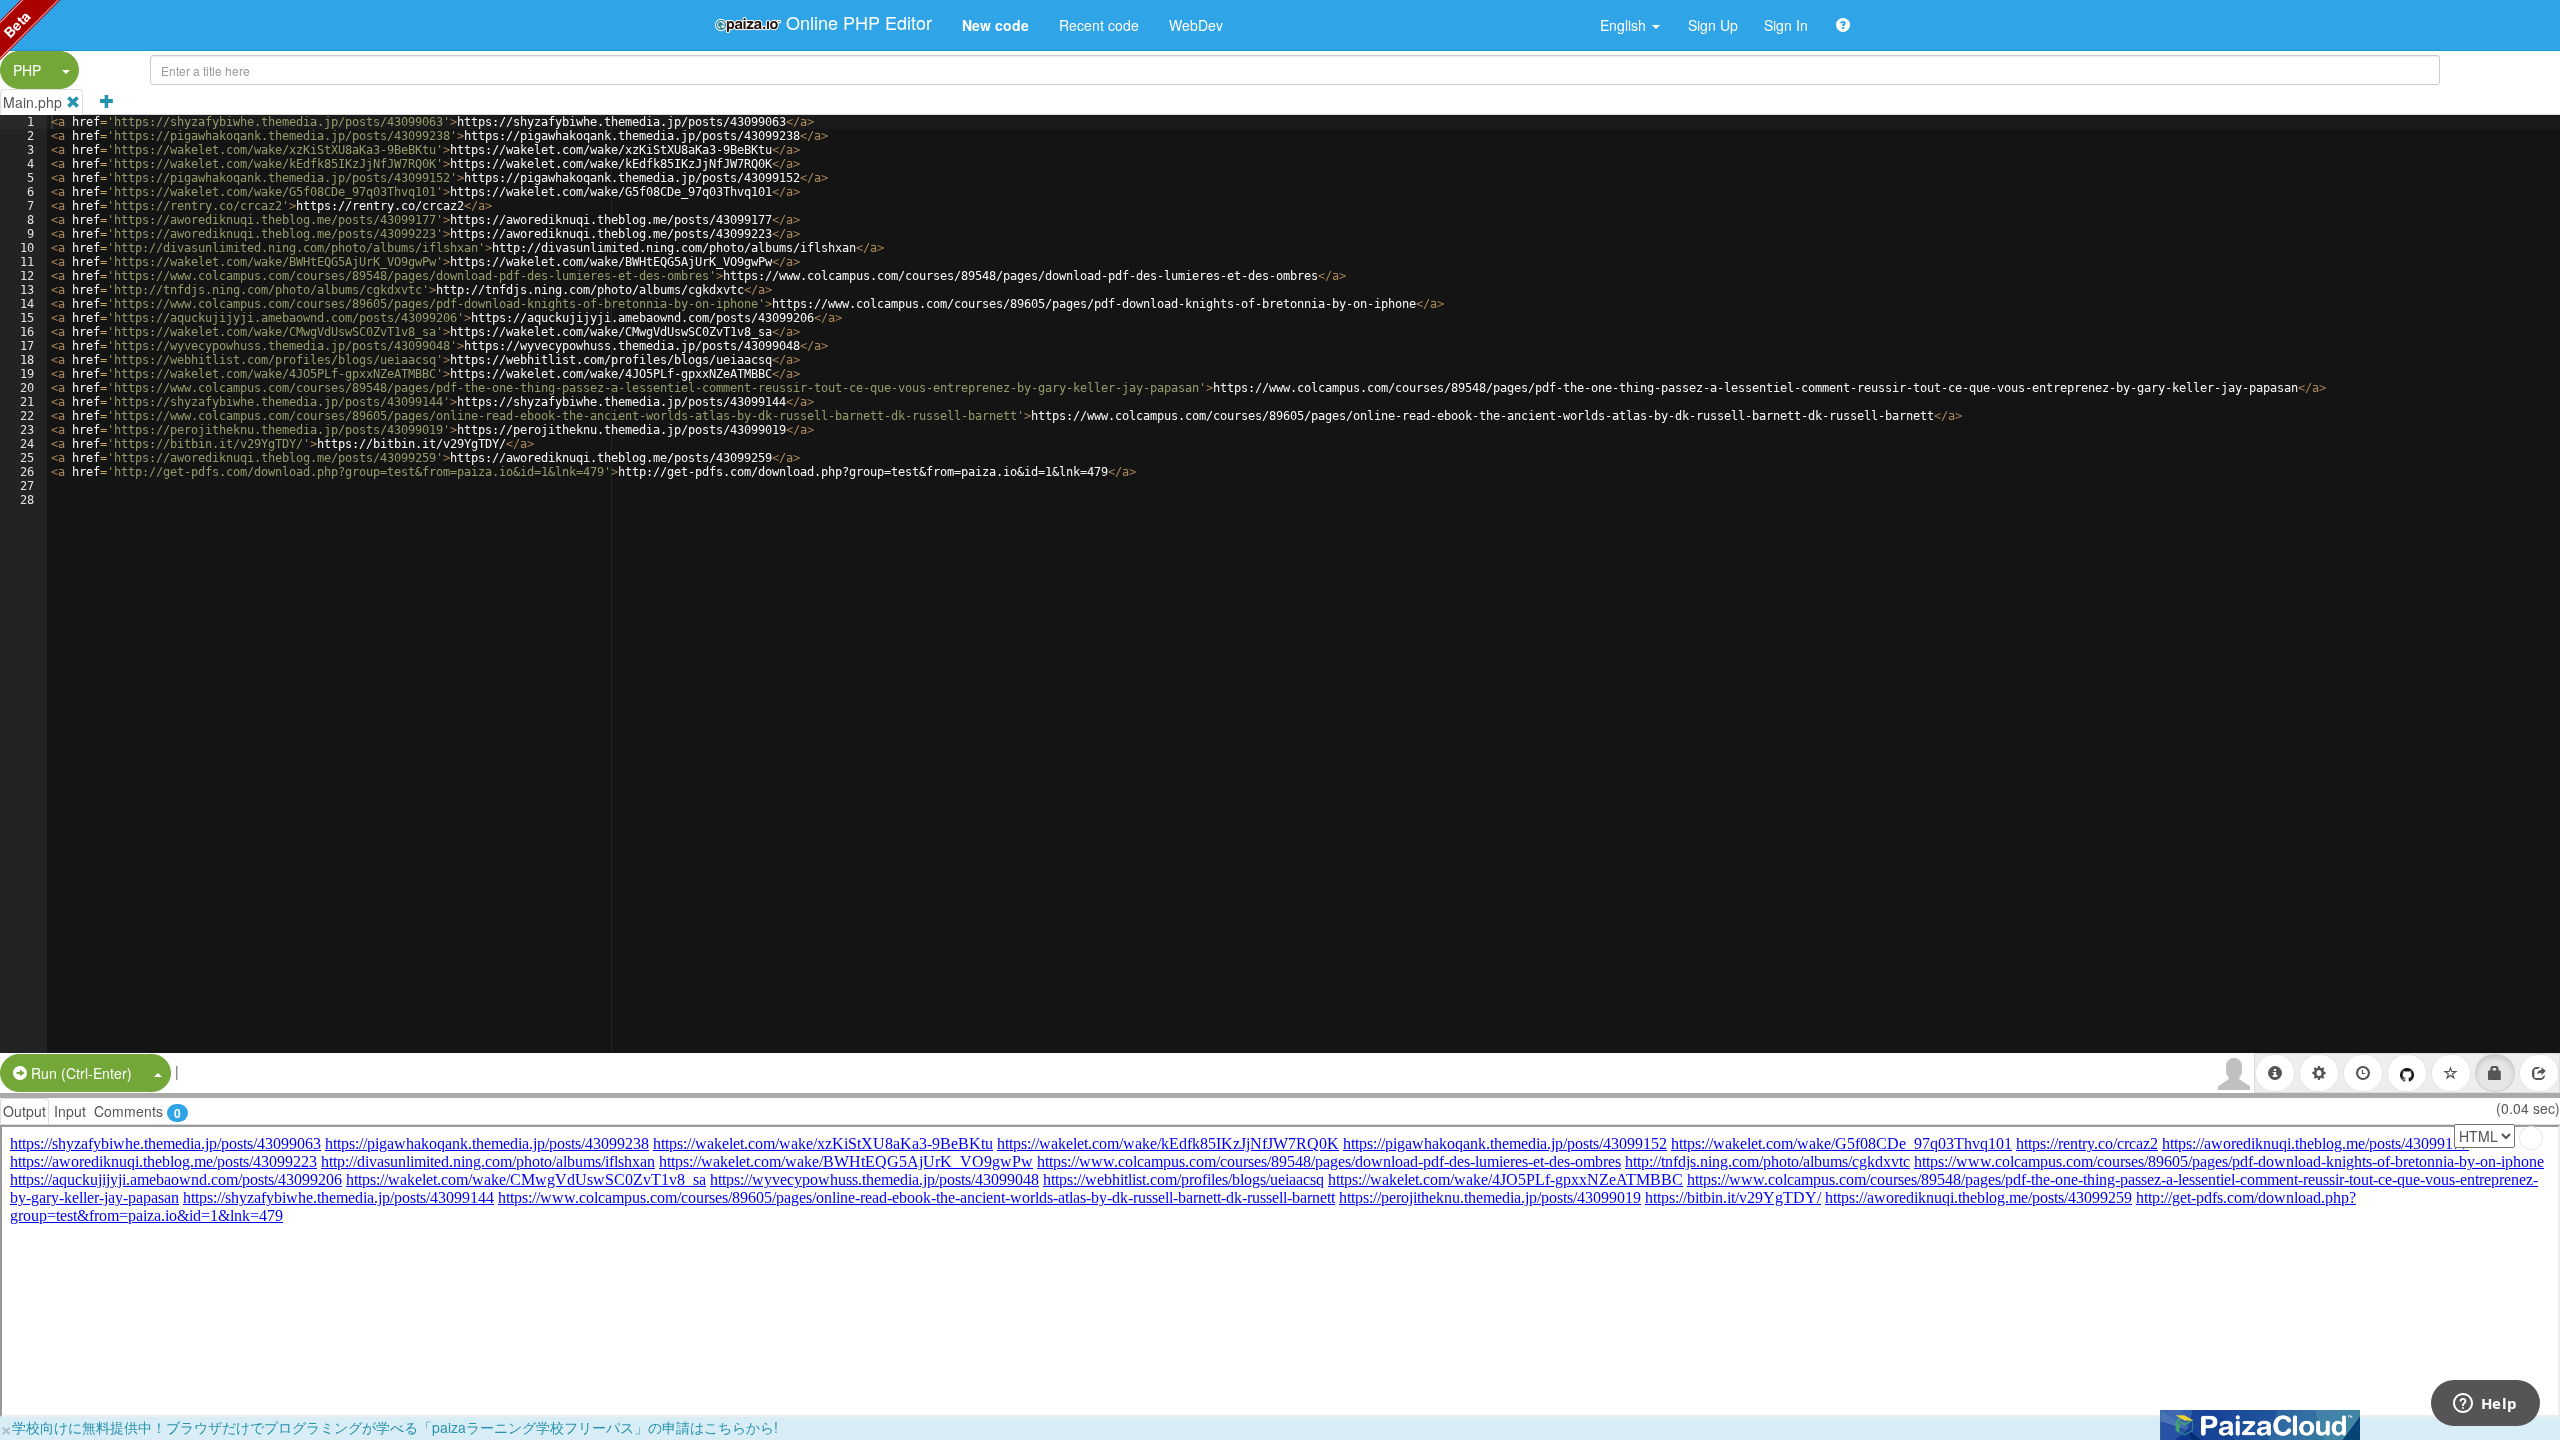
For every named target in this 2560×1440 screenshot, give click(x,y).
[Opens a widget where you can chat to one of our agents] (2485, 1405)
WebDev (1196, 25)
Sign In (1786, 25)
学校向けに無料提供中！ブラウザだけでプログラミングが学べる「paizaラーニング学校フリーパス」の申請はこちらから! (395, 1427)
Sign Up (1713, 25)
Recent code (1099, 25)
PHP (27, 70)
